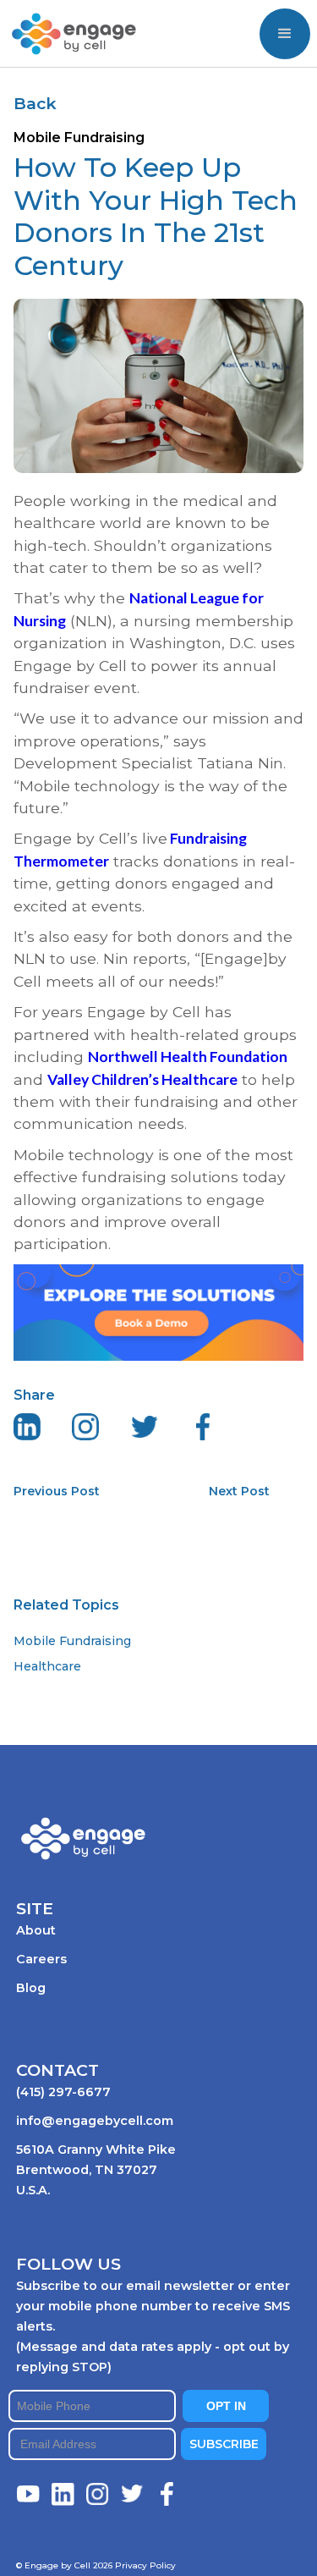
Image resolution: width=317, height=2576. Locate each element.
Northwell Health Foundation (188, 1057)
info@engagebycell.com (95, 2121)
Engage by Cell (61, 18)
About (36, 1930)
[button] (285, 34)
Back (35, 103)
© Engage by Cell (64, 2565)
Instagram (98, 2494)
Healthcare (47, 1666)
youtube (29, 2494)
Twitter (133, 2494)
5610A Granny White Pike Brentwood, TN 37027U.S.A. (96, 2170)
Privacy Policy (145, 2565)
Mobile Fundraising (72, 1641)
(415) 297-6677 (63, 2092)
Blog (31, 1988)
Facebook (167, 2494)
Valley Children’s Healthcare (142, 1079)
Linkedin (63, 2494)
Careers (41, 1959)
